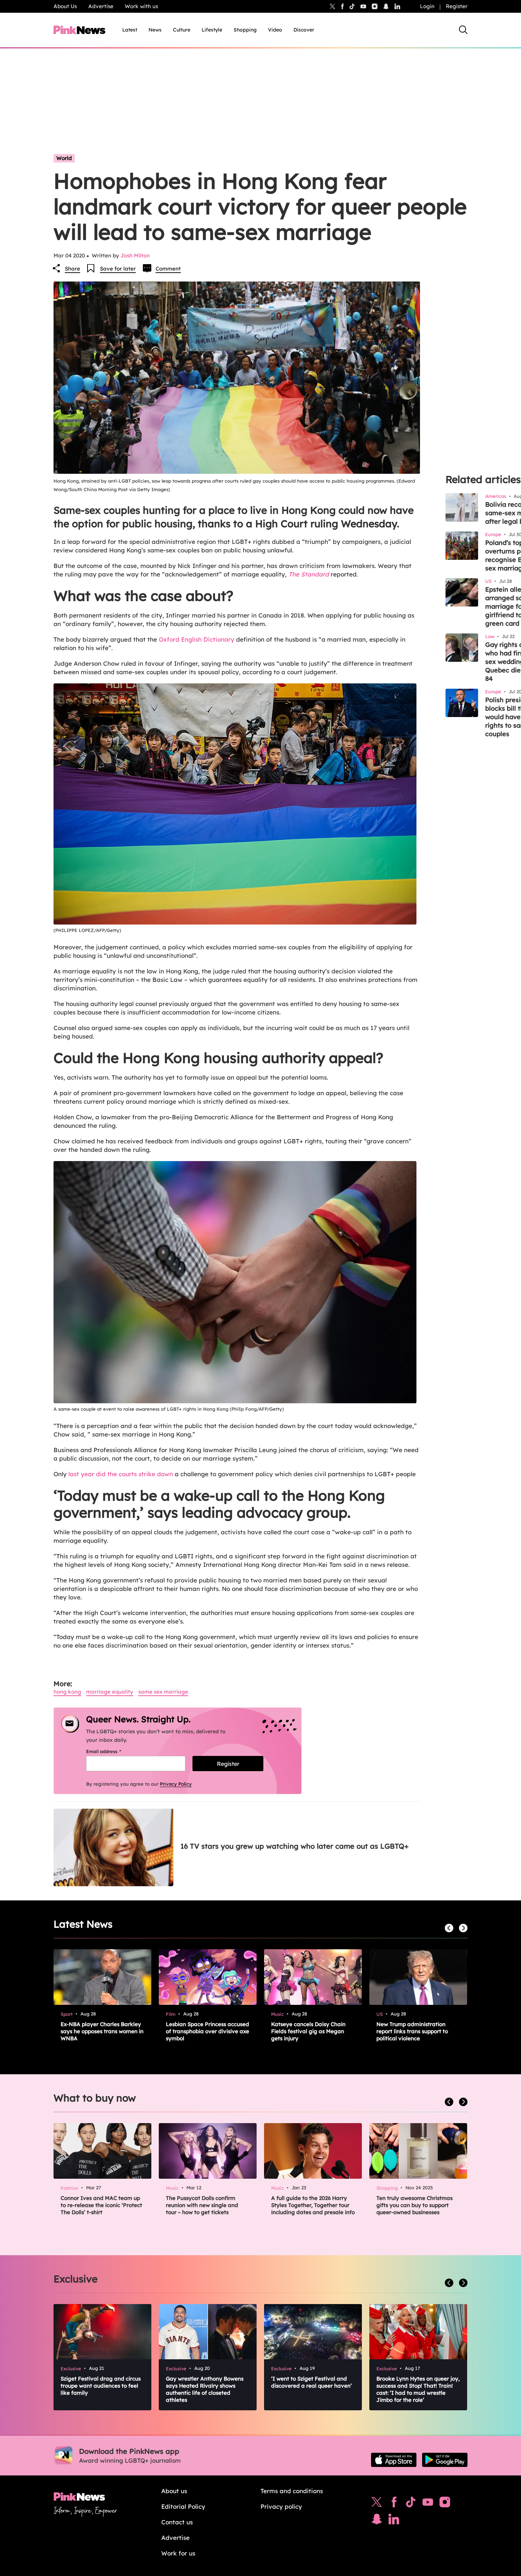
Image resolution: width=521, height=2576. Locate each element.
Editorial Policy (183, 2506)
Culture (182, 30)
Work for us (178, 2553)
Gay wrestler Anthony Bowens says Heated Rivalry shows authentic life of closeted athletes (205, 2389)
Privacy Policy (176, 1784)
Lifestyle (212, 30)
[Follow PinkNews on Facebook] (394, 2504)
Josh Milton (135, 255)
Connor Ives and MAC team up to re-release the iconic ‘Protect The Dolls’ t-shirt (101, 2205)
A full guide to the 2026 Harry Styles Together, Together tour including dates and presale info (313, 2205)
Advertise (101, 6)
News (155, 30)
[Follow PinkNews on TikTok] (411, 2504)
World (64, 158)
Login (427, 6)
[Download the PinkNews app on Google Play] (445, 2460)
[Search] (463, 30)
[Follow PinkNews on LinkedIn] (397, 6)
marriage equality (110, 1692)
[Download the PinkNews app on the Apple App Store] (394, 2460)
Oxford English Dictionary (196, 639)
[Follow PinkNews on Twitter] (377, 2504)
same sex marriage (163, 1692)
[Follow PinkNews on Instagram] (445, 2504)
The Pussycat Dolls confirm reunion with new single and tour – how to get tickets (202, 2205)
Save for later (118, 269)
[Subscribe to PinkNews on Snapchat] (377, 2521)
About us (174, 2491)
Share (72, 269)
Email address (113, 1751)
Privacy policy (281, 2506)
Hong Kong (67, 1692)
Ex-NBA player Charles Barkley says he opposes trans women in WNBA (102, 2031)
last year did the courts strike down (121, 1474)
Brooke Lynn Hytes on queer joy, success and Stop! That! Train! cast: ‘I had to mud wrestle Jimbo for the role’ (418, 2389)
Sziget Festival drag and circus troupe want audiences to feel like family (101, 2386)
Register (457, 6)
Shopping (245, 30)
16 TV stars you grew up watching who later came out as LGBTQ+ (295, 1846)
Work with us (141, 6)
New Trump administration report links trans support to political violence (412, 2031)
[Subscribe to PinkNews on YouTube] (428, 2504)
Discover (304, 30)
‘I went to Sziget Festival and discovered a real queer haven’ (312, 2382)
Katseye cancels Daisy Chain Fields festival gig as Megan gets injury (308, 2031)
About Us (65, 6)
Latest (130, 30)
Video (275, 30)
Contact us (177, 2522)
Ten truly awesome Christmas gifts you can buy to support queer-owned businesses (414, 2205)
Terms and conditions (292, 2491)
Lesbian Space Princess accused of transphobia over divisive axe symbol (208, 2031)
